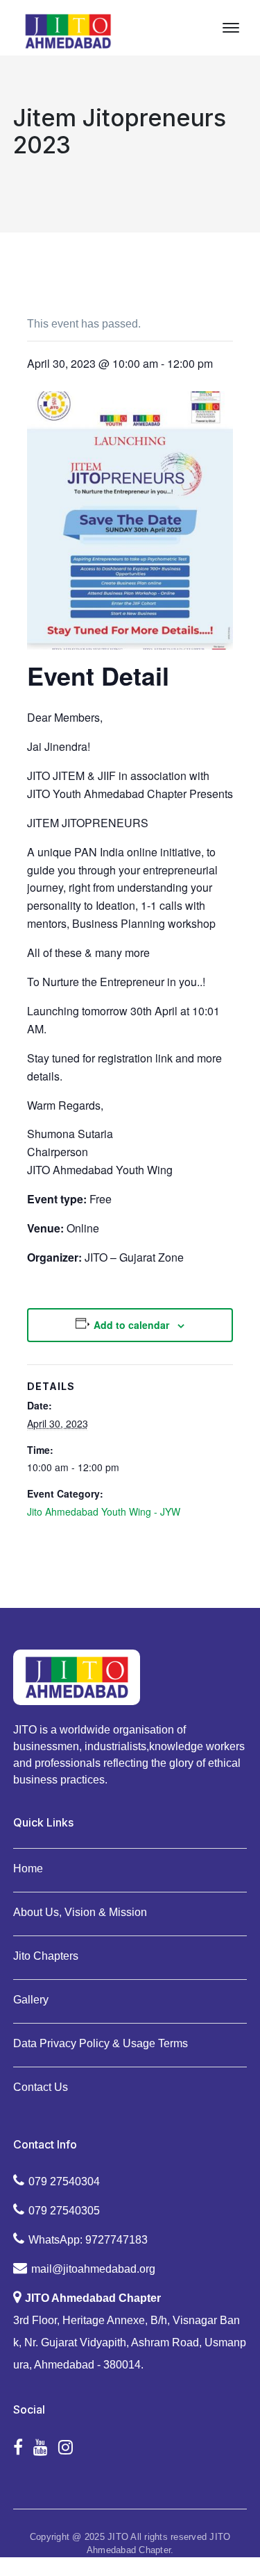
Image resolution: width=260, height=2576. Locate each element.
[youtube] (41, 2448)
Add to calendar (131, 1325)
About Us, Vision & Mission (80, 1912)
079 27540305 (64, 2211)
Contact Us (41, 2087)
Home (28, 1869)
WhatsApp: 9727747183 (88, 2240)
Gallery (31, 2000)
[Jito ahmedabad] (68, 30)
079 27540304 (64, 2181)
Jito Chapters (46, 1956)
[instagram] (66, 2448)
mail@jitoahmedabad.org (93, 2269)
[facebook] (18, 2448)
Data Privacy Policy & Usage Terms (101, 2043)
